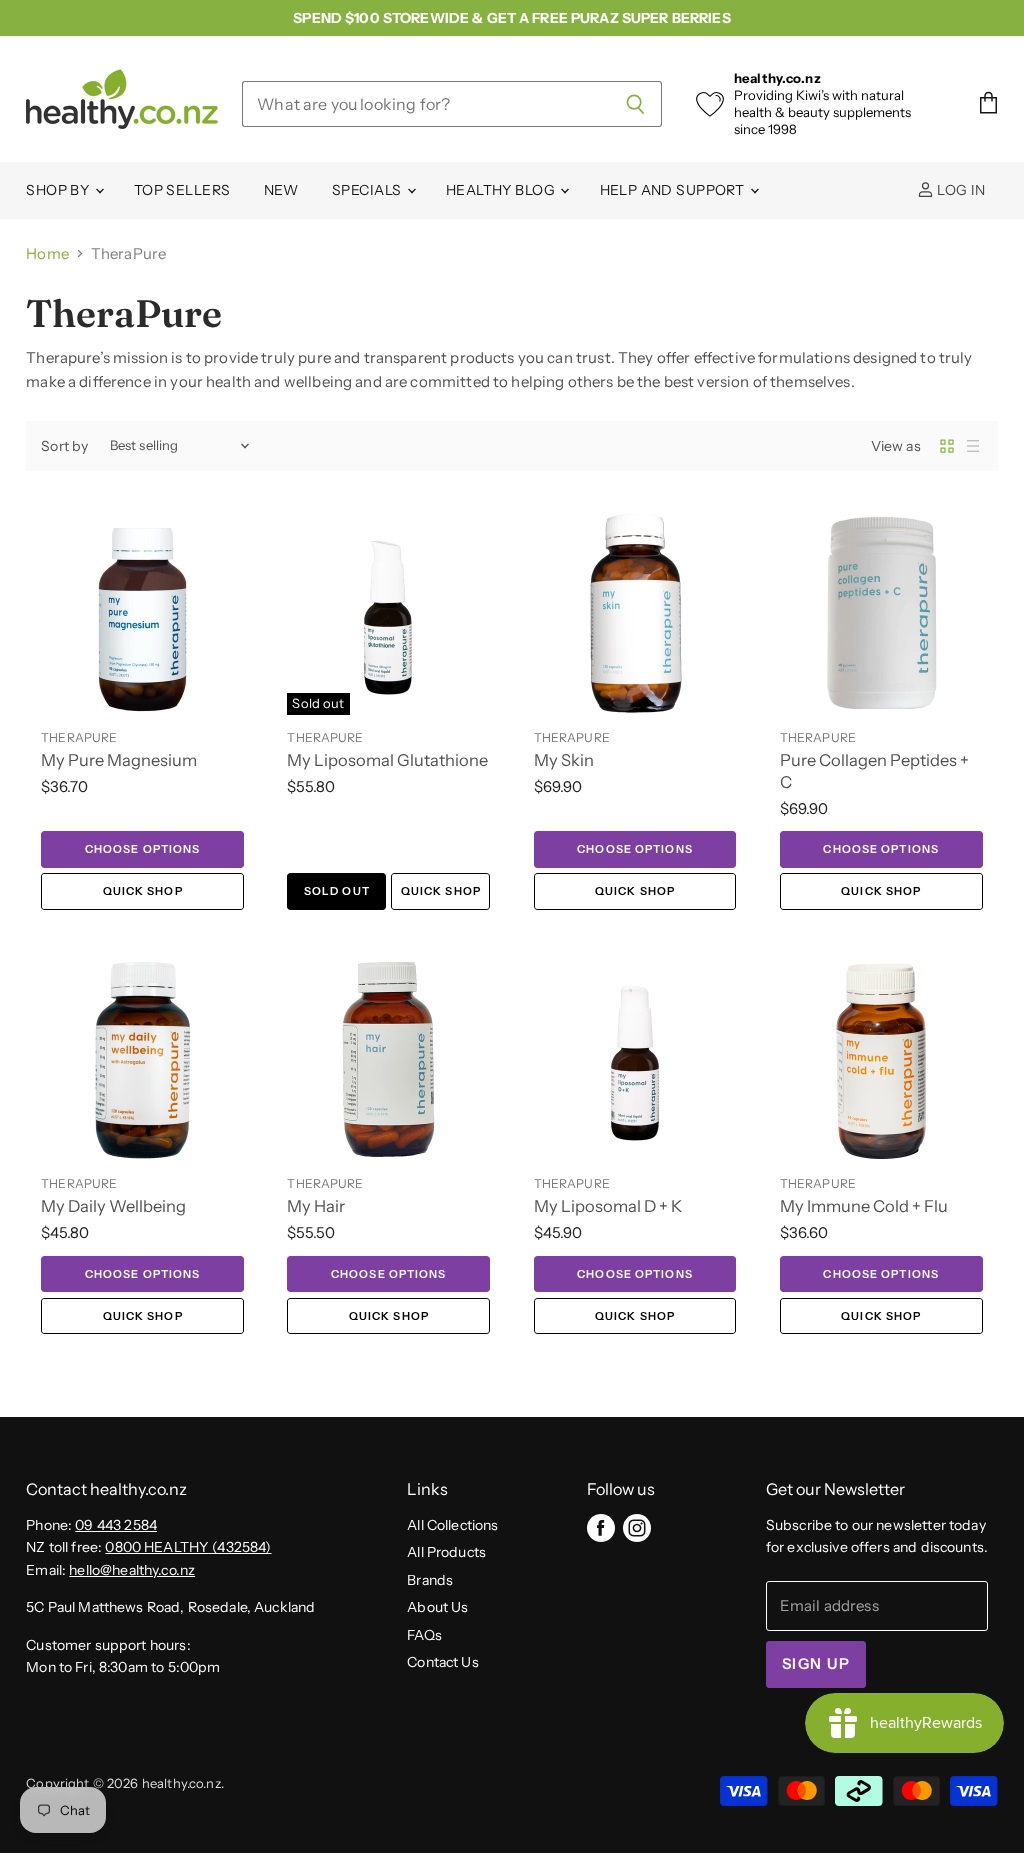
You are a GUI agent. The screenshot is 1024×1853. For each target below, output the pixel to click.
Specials (368, 190)
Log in (960, 190)
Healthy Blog (502, 190)
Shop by (59, 190)
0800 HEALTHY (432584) (188, 1547)
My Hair (316, 1206)
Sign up (816, 1664)
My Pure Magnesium (119, 760)
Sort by (64, 446)
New (281, 190)
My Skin (564, 760)
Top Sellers (182, 190)
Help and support (674, 190)
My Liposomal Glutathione (387, 760)
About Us (437, 1607)
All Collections (452, 1525)
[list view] (973, 446)
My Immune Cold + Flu (864, 1206)
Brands (430, 1580)
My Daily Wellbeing (113, 1206)
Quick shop (143, 891)
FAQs (424, 1635)
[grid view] (947, 446)
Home (47, 253)
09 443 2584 (116, 1525)
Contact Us (443, 1662)
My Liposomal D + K (608, 1206)
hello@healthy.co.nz (132, 1570)
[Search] (635, 104)
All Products (446, 1552)
